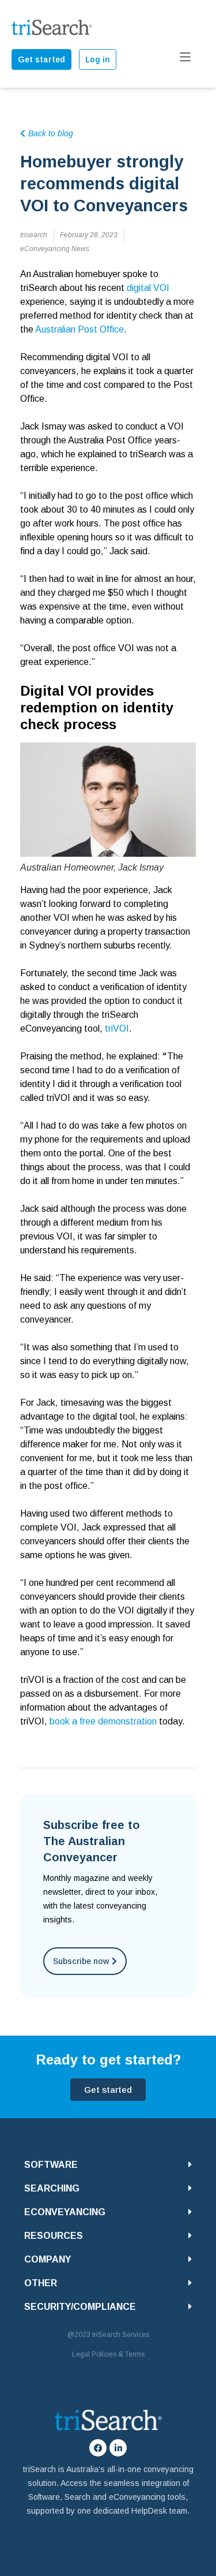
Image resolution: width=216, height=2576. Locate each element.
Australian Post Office (79, 329)
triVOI (117, 1028)
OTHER (41, 2283)
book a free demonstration (103, 1721)
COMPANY (48, 2259)
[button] (108, 2165)
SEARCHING (52, 2188)
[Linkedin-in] (118, 2448)
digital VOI (148, 288)
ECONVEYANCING (65, 2212)
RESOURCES (54, 2236)
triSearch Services (121, 2335)
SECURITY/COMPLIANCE (80, 2307)
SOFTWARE (51, 2165)
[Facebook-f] (98, 2448)
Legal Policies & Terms (108, 2354)
